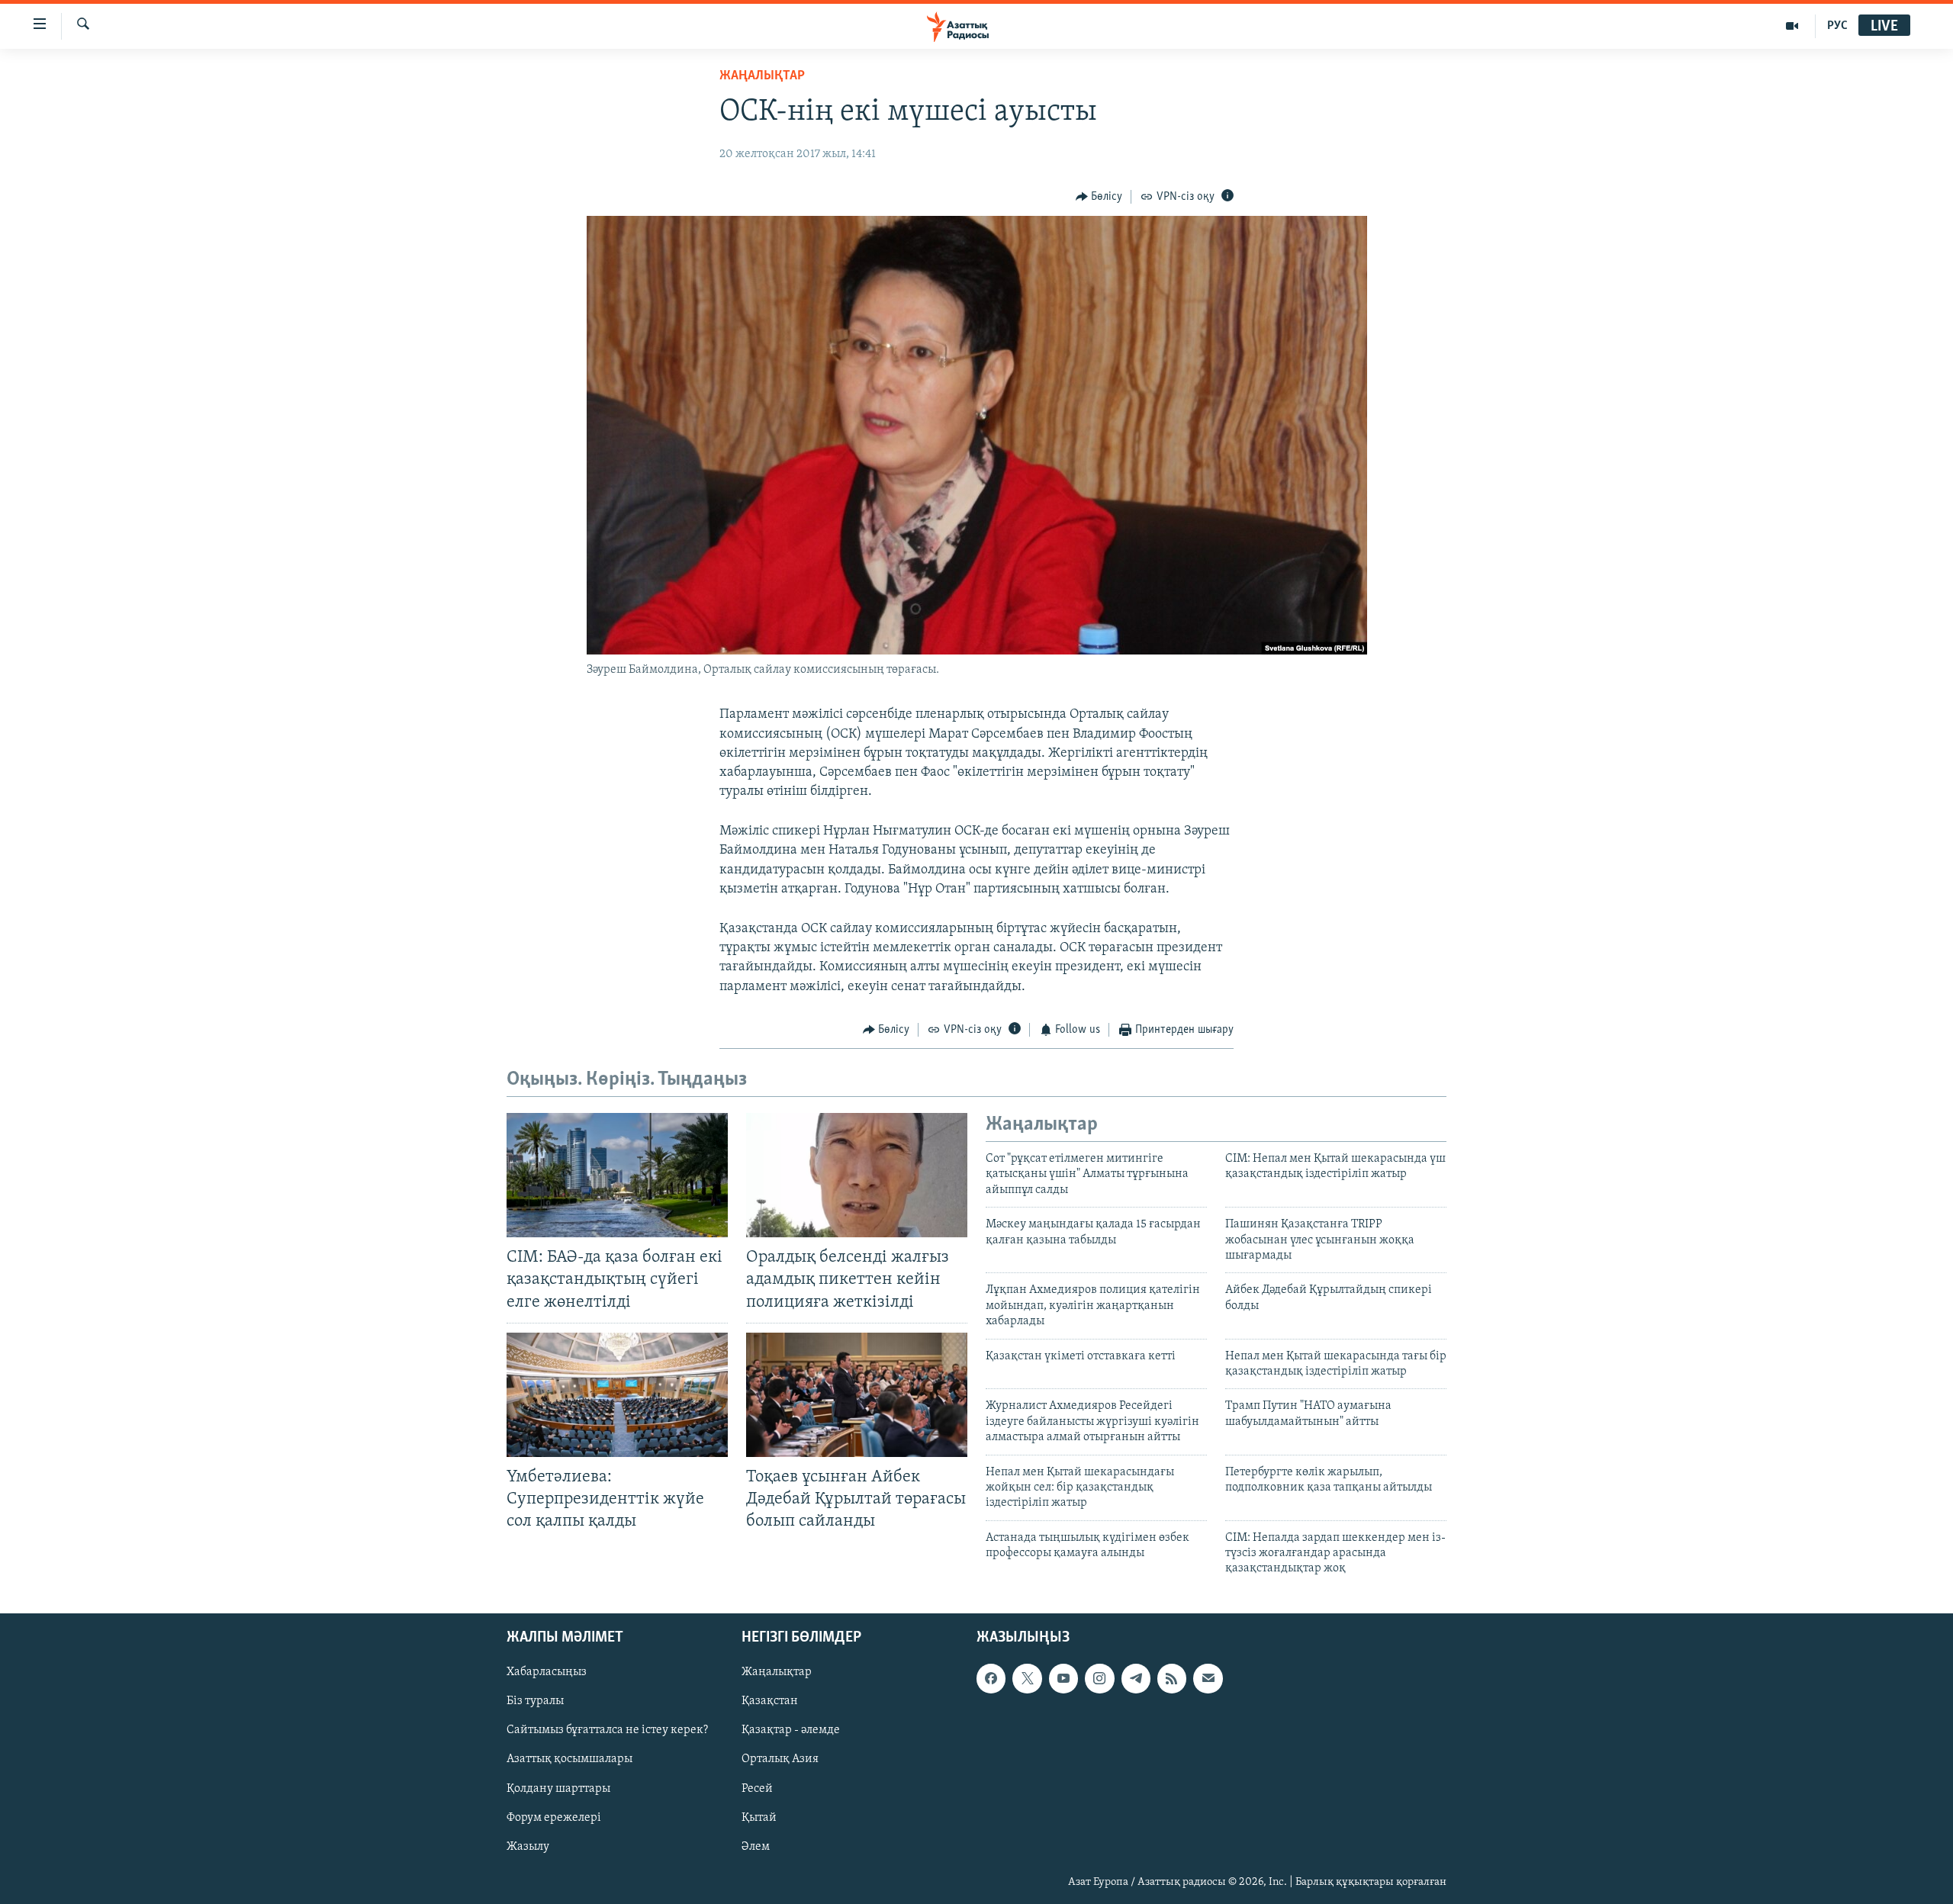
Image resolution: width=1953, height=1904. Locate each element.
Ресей (757, 1788)
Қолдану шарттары (558, 1788)
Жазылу (528, 1846)
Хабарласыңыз (547, 1672)
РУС (1837, 26)
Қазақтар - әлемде (791, 1730)
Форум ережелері (554, 1817)
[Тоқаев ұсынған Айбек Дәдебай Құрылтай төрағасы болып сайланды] (857, 1395)
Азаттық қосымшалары (569, 1759)
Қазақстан (770, 1701)
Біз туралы (535, 1701)
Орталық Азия (780, 1759)
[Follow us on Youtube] (1063, 1678)
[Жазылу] (1208, 1678)
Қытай (759, 1817)
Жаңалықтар (777, 1672)
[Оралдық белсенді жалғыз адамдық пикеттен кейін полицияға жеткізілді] (857, 1175)
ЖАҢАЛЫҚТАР (762, 76)
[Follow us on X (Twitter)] (1027, 1678)
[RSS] (1172, 1678)
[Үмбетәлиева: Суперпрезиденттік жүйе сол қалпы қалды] (617, 1395)
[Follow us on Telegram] (1136, 1678)
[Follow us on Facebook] (991, 1678)
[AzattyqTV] (1792, 26)
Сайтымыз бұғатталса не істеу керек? (607, 1730)
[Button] (1099, 197)
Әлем (756, 1846)
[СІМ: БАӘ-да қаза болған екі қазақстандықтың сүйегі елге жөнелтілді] (617, 1175)
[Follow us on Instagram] (1099, 1678)
